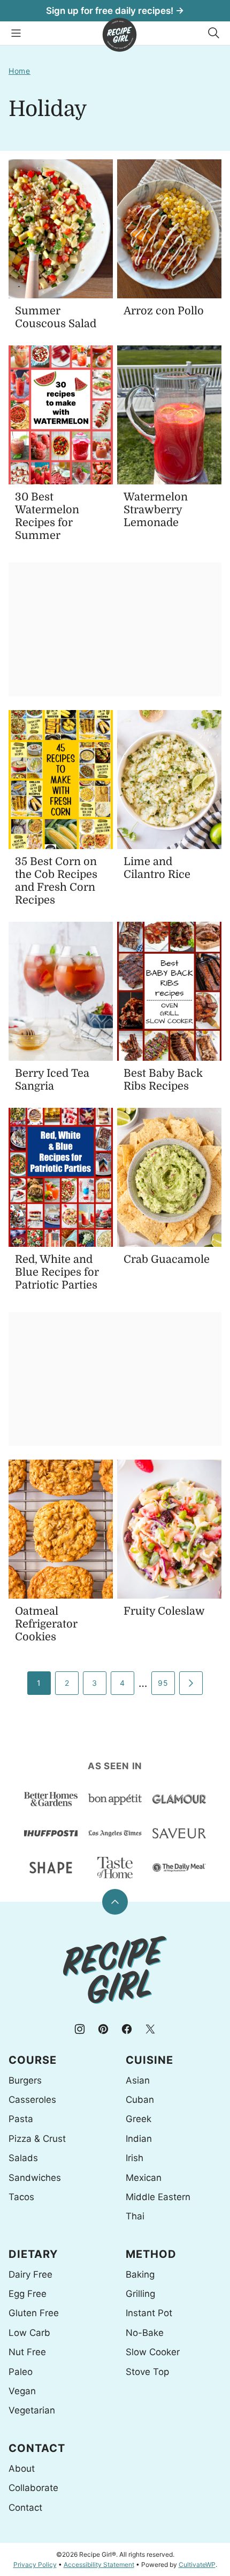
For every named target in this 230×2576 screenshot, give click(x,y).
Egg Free (28, 2294)
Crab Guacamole (167, 1259)
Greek (139, 2119)
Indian (139, 2139)
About (22, 2469)
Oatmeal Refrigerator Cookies (46, 1624)
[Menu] (16, 33)
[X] (150, 2029)
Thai (135, 2216)
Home (20, 71)
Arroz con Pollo (164, 311)
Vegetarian (32, 2410)
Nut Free (27, 2352)
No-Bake (145, 2333)
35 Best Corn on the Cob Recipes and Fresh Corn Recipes (56, 881)
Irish (135, 2158)
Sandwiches (35, 2178)
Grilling (140, 2294)
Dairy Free (30, 2274)
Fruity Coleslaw (164, 1611)
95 (163, 1683)
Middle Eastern (158, 2197)
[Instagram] (80, 2029)
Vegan (22, 2391)
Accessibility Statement (99, 2565)
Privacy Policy (35, 2565)
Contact (25, 2508)
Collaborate (33, 2488)
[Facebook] (127, 2029)
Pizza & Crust (37, 2139)
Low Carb (29, 2333)
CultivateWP (197, 2565)
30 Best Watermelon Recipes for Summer (47, 516)
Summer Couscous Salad (56, 317)
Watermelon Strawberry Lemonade (156, 510)
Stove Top (147, 2372)
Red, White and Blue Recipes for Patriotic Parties (57, 1272)
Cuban (140, 2100)
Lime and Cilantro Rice (157, 868)
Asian (138, 2080)
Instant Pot (149, 2313)
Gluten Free (34, 2313)
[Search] (214, 33)
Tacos (21, 2197)
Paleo (21, 2372)
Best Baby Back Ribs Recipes (163, 1080)
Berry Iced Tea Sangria (52, 1080)
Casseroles (32, 2100)
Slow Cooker (153, 2352)
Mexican (144, 2178)
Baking (140, 2274)
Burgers (25, 2080)
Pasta (21, 2119)
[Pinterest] (103, 2029)
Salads (23, 2158)
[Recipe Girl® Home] (120, 35)
